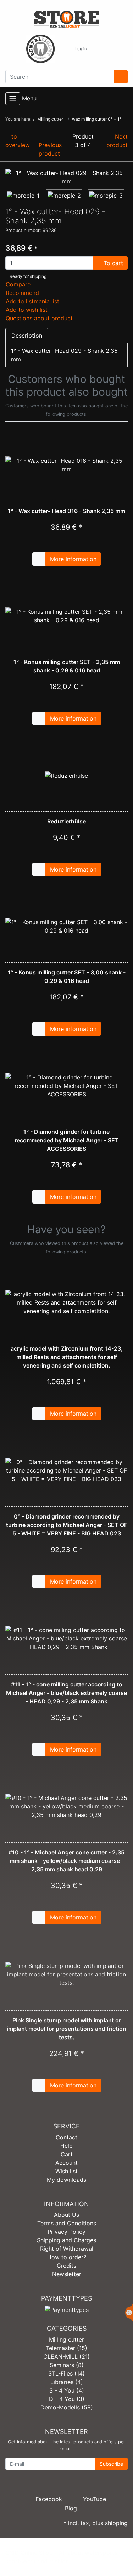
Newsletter (67, 2274)
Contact (66, 2137)
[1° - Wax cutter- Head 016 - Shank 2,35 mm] (66, 465)
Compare (18, 284)
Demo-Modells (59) (67, 2407)
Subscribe (111, 2464)
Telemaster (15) (66, 2348)
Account (66, 2163)
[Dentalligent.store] (66, 19)
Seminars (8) (67, 2365)
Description (27, 336)
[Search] (121, 77)
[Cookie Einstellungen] (129, 2313)
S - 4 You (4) (67, 2390)
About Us (66, 2215)
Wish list (66, 2171)
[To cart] (39, 559)
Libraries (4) (67, 2382)
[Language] (63, 49)
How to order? (67, 2257)
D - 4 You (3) (67, 2399)
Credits (66, 2266)
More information (73, 559)
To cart (112, 263)
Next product (117, 141)
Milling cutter (66, 2339)
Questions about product (39, 318)
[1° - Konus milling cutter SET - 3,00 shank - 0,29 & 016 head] (66, 926)
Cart (67, 2154)
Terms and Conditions (67, 2223)
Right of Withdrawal (67, 2249)
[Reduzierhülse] (66, 775)
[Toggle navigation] (13, 99)
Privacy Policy (66, 2232)
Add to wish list (27, 310)
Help (66, 2146)
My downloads (66, 2180)
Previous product (50, 149)
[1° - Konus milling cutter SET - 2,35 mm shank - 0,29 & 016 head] (66, 616)
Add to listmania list (32, 301)
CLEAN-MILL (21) (66, 2356)
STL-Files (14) (66, 2373)
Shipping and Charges (66, 2240)
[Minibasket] (100, 49)
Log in (81, 49)
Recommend (22, 293)
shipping (116, 2523)
